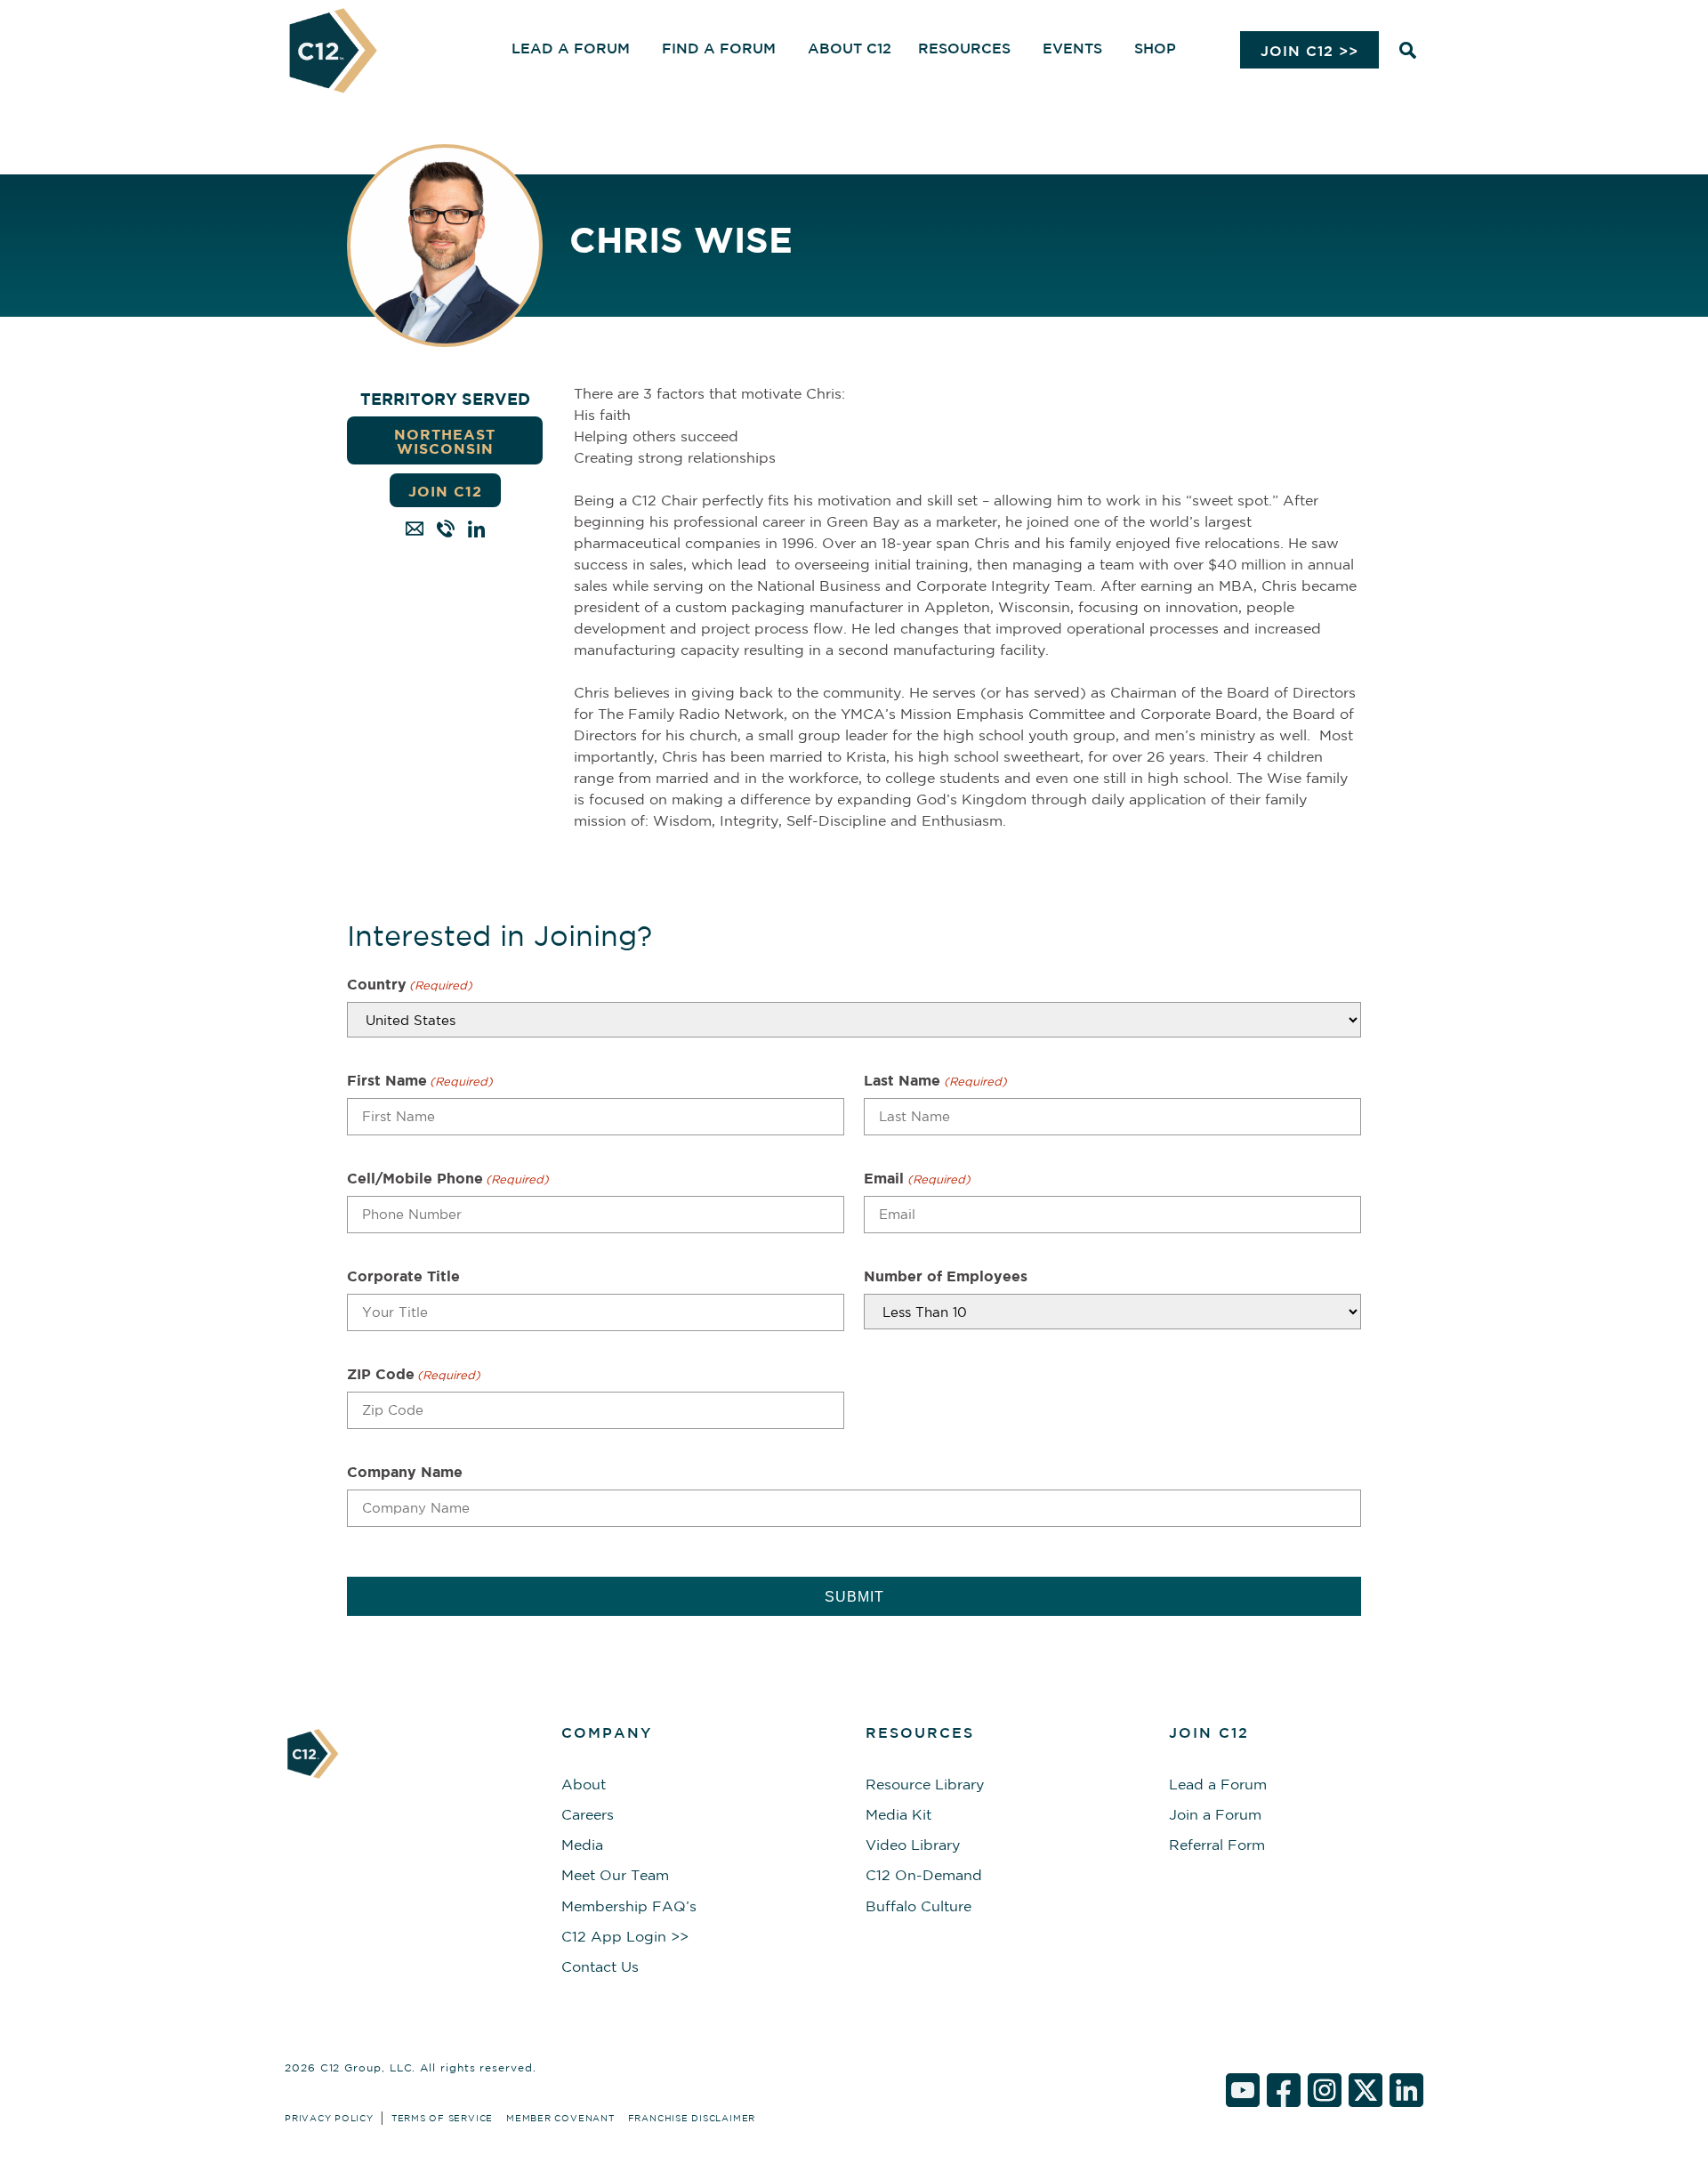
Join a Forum (1215, 1814)
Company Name (405, 1472)
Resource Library (925, 1784)
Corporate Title (403, 1276)
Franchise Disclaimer (692, 2118)
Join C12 (445, 491)
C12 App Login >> (625, 1936)
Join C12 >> (1309, 51)
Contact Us (600, 1966)
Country (410, 984)
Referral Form (1217, 1845)
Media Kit (898, 1814)
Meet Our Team (615, 1875)
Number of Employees (946, 1276)
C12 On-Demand (924, 1875)
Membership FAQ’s (629, 1906)
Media (582, 1845)
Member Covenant (560, 2118)
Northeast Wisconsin (445, 441)
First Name (420, 1080)
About (584, 1784)
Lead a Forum (1218, 1784)
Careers (588, 1814)
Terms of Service (442, 2118)
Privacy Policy (329, 2118)
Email (917, 1178)
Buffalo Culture (918, 1906)
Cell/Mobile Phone (448, 1178)
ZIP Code (414, 1374)
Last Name (935, 1080)
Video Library (913, 1845)
